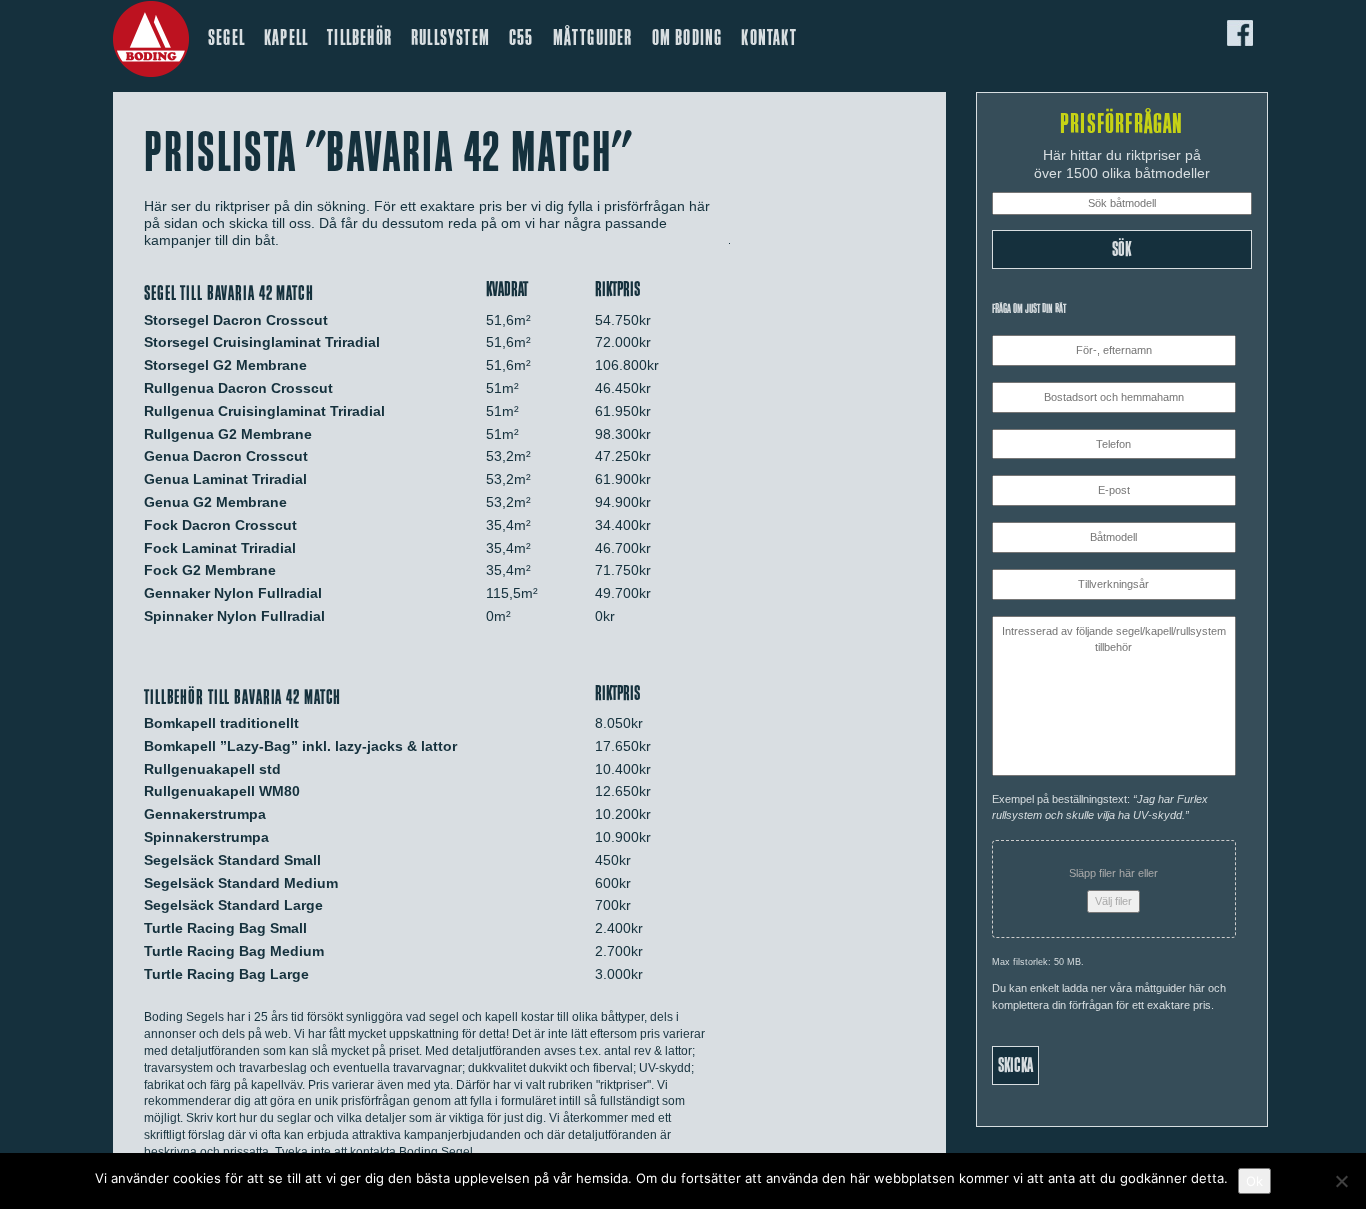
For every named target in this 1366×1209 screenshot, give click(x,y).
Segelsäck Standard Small (232, 860)
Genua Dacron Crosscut (226, 456)
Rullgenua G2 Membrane (228, 434)
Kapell (286, 38)
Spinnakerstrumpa (206, 837)
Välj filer (1113, 901)
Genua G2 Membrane (215, 502)
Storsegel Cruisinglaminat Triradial (262, 342)
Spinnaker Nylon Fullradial (234, 616)
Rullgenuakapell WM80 (222, 791)
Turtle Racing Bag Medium (234, 951)
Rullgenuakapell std (212, 769)
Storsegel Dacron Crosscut (236, 320)
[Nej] (1341, 1181)
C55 (521, 38)
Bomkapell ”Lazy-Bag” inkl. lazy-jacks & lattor (300, 746)
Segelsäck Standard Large (233, 905)
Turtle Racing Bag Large (226, 974)
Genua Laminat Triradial (225, 479)
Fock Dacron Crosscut (220, 525)
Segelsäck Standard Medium (241, 883)
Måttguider (593, 38)
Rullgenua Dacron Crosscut (238, 388)
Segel (226, 38)
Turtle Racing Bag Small (225, 928)
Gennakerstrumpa (205, 814)
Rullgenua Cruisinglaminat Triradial (264, 411)
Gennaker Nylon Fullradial (233, 593)
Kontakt (768, 38)
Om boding (687, 38)
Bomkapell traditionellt (221, 723)
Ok (1254, 1181)
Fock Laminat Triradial (220, 548)
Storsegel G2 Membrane (225, 365)
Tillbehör (359, 38)
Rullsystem (450, 38)
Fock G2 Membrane (210, 570)
